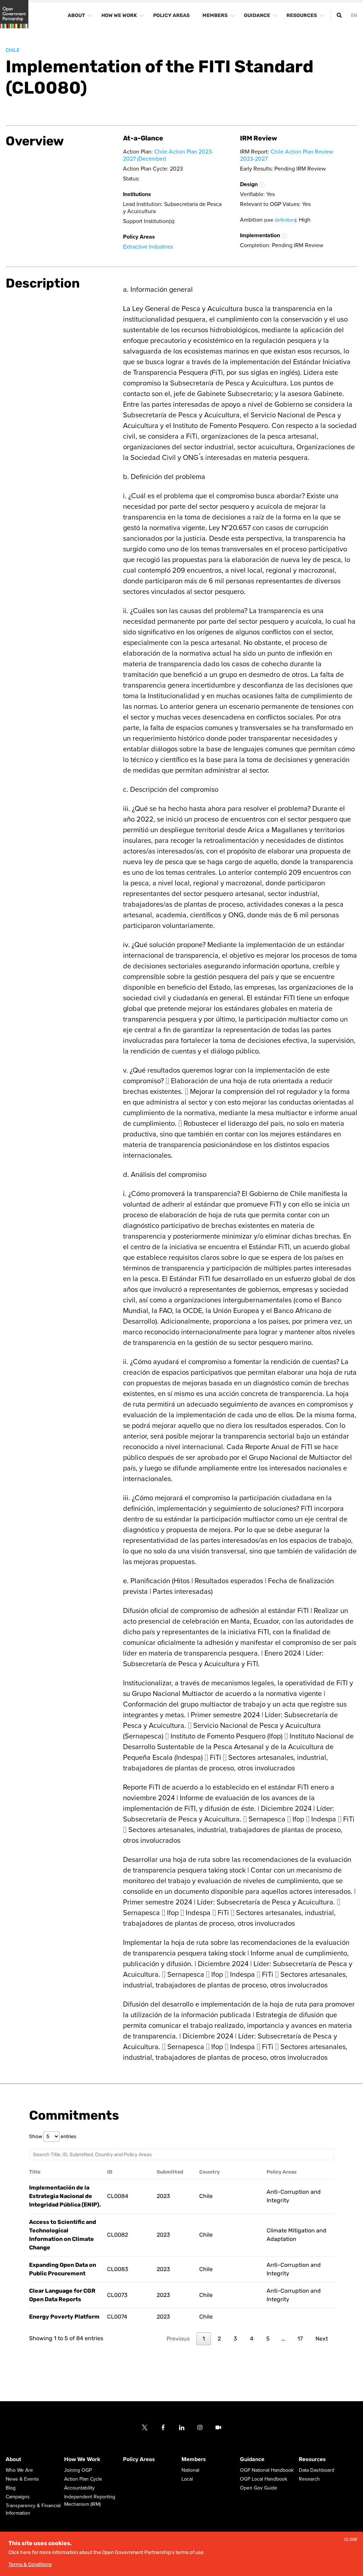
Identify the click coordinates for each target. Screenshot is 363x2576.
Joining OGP (78, 2470)
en (354, 15)
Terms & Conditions (30, 2564)
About (13, 2459)
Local (187, 2479)
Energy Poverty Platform (64, 2317)
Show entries (53, 2137)
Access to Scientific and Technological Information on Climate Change (63, 2235)
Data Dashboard (317, 2470)
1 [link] (204, 2339)
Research (309, 2479)
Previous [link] (178, 2339)
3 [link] (235, 2339)
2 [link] (219, 2339)
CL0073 (117, 2295)
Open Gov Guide (259, 2488)
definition (285, 220)
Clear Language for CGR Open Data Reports (62, 2295)
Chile (13, 50)
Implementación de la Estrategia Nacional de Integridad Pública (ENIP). (65, 2196)
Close (351, 2540)
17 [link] (300, 2339)
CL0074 (117, 2317)
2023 (163, 2196)
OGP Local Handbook (264, 2479)
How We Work (82, 2459)
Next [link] (322, 2339)
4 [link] (252, 2339)
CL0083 (118, 2269)
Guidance (252, 2459)
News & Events (22, 2479)
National (190, 2470)
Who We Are (19, 2470)
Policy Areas (139, 2459)
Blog (11, 2488)
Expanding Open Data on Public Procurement (63, 2269)
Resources (312, 2459)
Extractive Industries (148, 247)
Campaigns (18, 2497)
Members (194, 2459)
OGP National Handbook (267, 2470)
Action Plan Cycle (83, 2479)
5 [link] (268, 2339)
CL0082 (118, 2235)
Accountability (79, 2488)
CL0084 (118, 2196)
